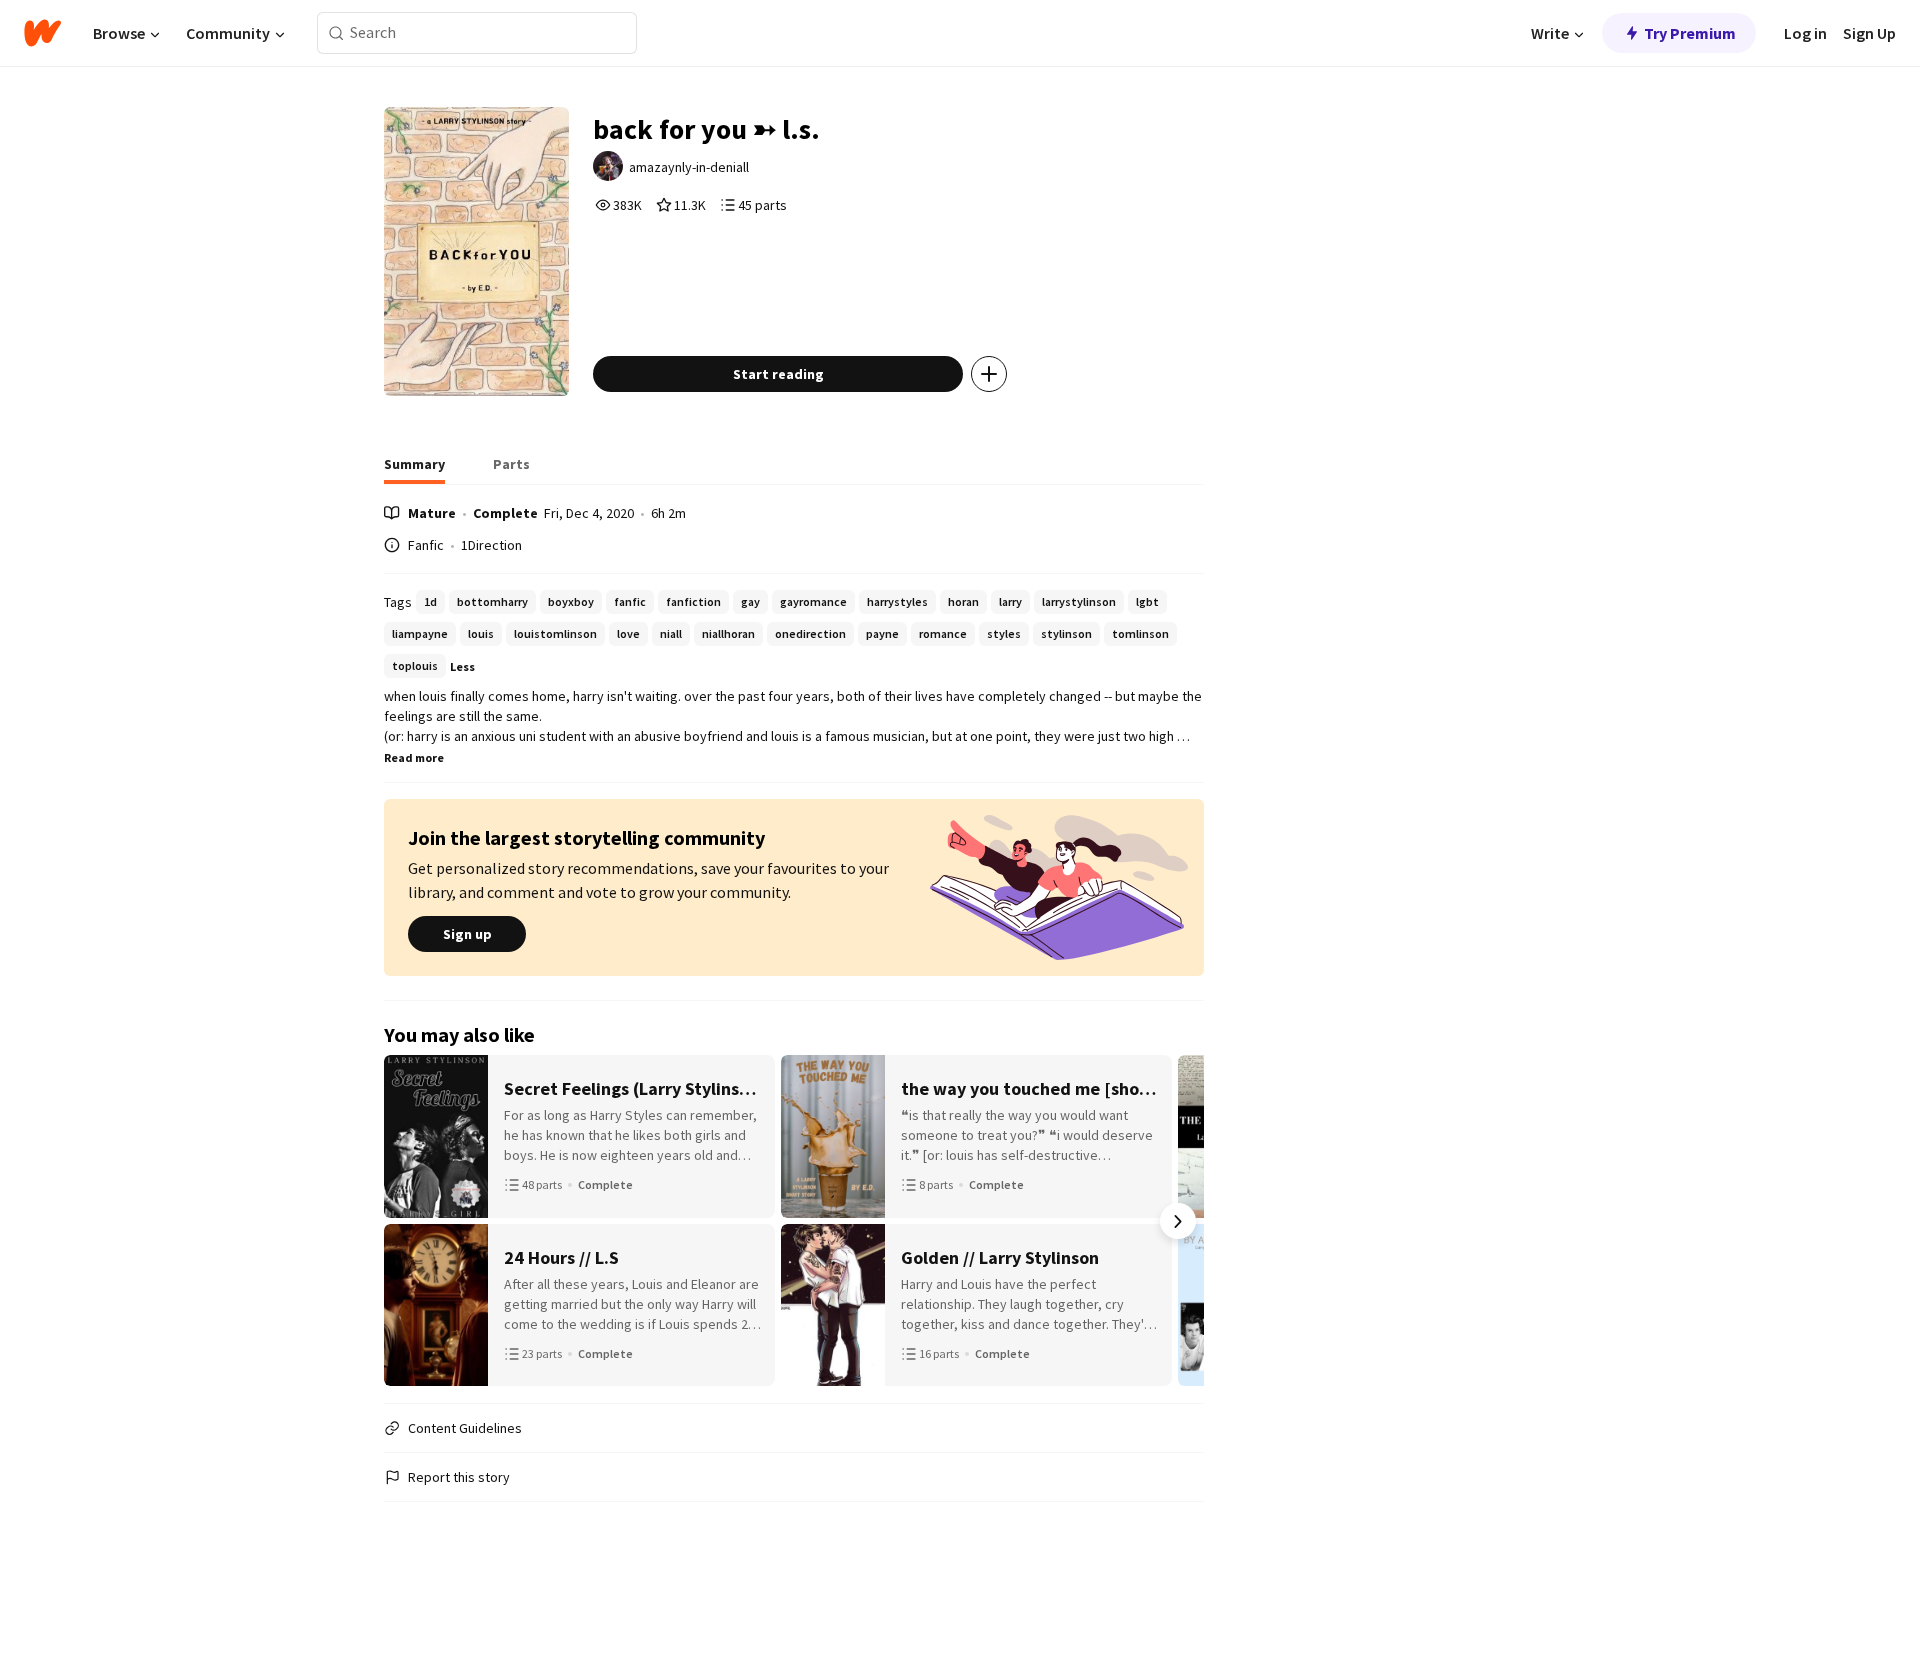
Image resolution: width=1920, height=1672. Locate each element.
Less (462, 666)
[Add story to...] (989, 374)
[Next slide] (1178, 1221)
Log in (1805, 33)
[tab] (414, 470)
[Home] (42, 33)
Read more (414, 757)
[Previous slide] (410, 1221)
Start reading (778, 374)
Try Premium (1690, 33)
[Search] (336, 33)
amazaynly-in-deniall (689, 167)
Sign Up (1869, 33)
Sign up (467, 934)
